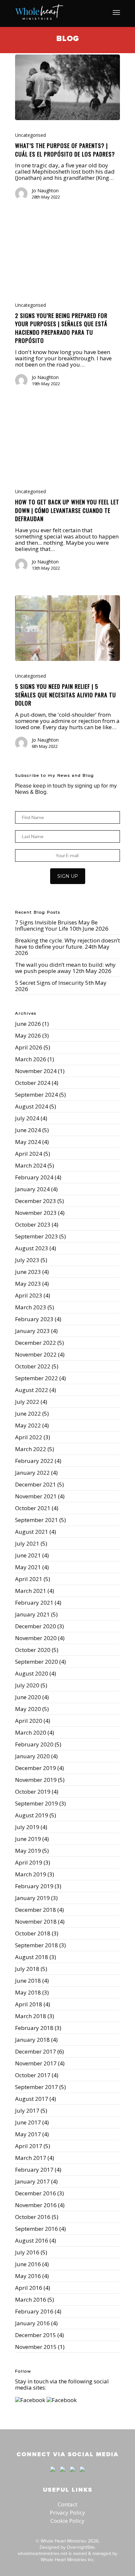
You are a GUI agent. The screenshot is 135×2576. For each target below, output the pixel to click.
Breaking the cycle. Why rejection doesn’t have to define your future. (67, 943)
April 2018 (29, 2004)
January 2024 (32, 1189)
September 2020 (37, 1662)
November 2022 (36, 1354)
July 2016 (27, 2252)
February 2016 (34, 2311)
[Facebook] (53, 2475)
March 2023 (31, 1307)
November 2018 (36, 1921)
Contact (67, 2504)
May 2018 (28, 1992)
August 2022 (32, 1390)
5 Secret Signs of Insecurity (49, 983)
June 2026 (28, 1024)
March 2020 (31, 1732)
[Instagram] (81, 2475)
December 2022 (36, 1343)
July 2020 (27, 1685)
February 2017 (34, 2170)
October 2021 (33, 1508)
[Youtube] (72, 2475)
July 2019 (27, 1827)
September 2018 (37, 1945)
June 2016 (28, 2264)
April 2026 (29, 1047)
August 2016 (32, 2240)
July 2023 (27, 1260)
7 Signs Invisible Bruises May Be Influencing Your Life (56, 925)
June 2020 (28, 1697)
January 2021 (32, 1614)
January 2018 (32, 2040)
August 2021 (32, 1532)
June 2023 (28, 1272)
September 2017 (37, 2087)
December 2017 (36, 2051)
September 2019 (37, 1803)
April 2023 (29, 1295)
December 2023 (36, 1201)
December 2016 (36, 2193)
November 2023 (36, 1213)
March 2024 (31, 1165)
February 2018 (34, 2028)
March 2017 (31, 2158)
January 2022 (32, 1473)
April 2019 (29, 1862)
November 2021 (36, 1496)
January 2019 (32, 1898)
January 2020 (32, 1756)
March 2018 (31, 2016)
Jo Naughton (45, 190)
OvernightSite (81, 2547)
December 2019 (36, 1768)
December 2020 (36, 1626)
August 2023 (32, 1248)
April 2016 (29, 2288)
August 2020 (32, 1673)
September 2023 (37, 1236)
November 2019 (36, 1780)
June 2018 (28, 1981)
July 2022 (27, 1402)
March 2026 (31, 1059)
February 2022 (34, 1461)
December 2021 (36, 1484)
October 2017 (33, 2075)
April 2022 (29, 1437)
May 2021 (28, 1567)
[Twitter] (63, 2475)
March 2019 (31, 1874)
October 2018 (33, 1933)
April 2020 (29, 1721)
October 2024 (33, 1083)
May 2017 (28, 2134)
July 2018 (27, 1969)
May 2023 (28, 1284)
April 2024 (29, 1154)
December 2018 (36, 1910)
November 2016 (36, 2205)
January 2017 (32, 2181)
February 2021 (34, 1603)
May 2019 (28, 1851)
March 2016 (31, 2300)
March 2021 (31, 1591)
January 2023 (32, 1331)
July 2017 (27, 2111)
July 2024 (27, 1118)
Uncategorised (30, 135)
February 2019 (34, 1886)
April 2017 (29, 2146)
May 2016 (28, 2276)
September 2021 (37, 1520)
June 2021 (28, 1555)
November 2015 (36, 2347)
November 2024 (36, 1071)
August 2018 (32, 1957)
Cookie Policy (67, 2521)
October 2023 (33, 1225)
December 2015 (36, 2335)
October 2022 (33, 1366)
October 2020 (33, 1650)
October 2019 (33, 1792)
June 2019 (28, 1839)
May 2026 (28, 1035)
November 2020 (36, 1638)
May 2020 (28, 1709)
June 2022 (28, 1414)
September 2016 (37, 2229)
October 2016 (33, 2217)
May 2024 (28, 1142)
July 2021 (27, 1543)
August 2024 (32, 1106)
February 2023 (34, 1319)
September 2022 (37, 1378)
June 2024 (28, 1130)
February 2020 (34, 1744)
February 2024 (34, 1177)
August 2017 (32, 2099)
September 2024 (37, 1095)
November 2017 (36, 2063)
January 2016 (32, 2323)
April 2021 (29, 1579)
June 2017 (28, 2122)
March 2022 (31, 1449)
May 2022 (28, 1425)
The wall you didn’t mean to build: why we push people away (65, 968)
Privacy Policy (67, 2513)
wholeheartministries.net (42, 2553)
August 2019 (32, 1815)
